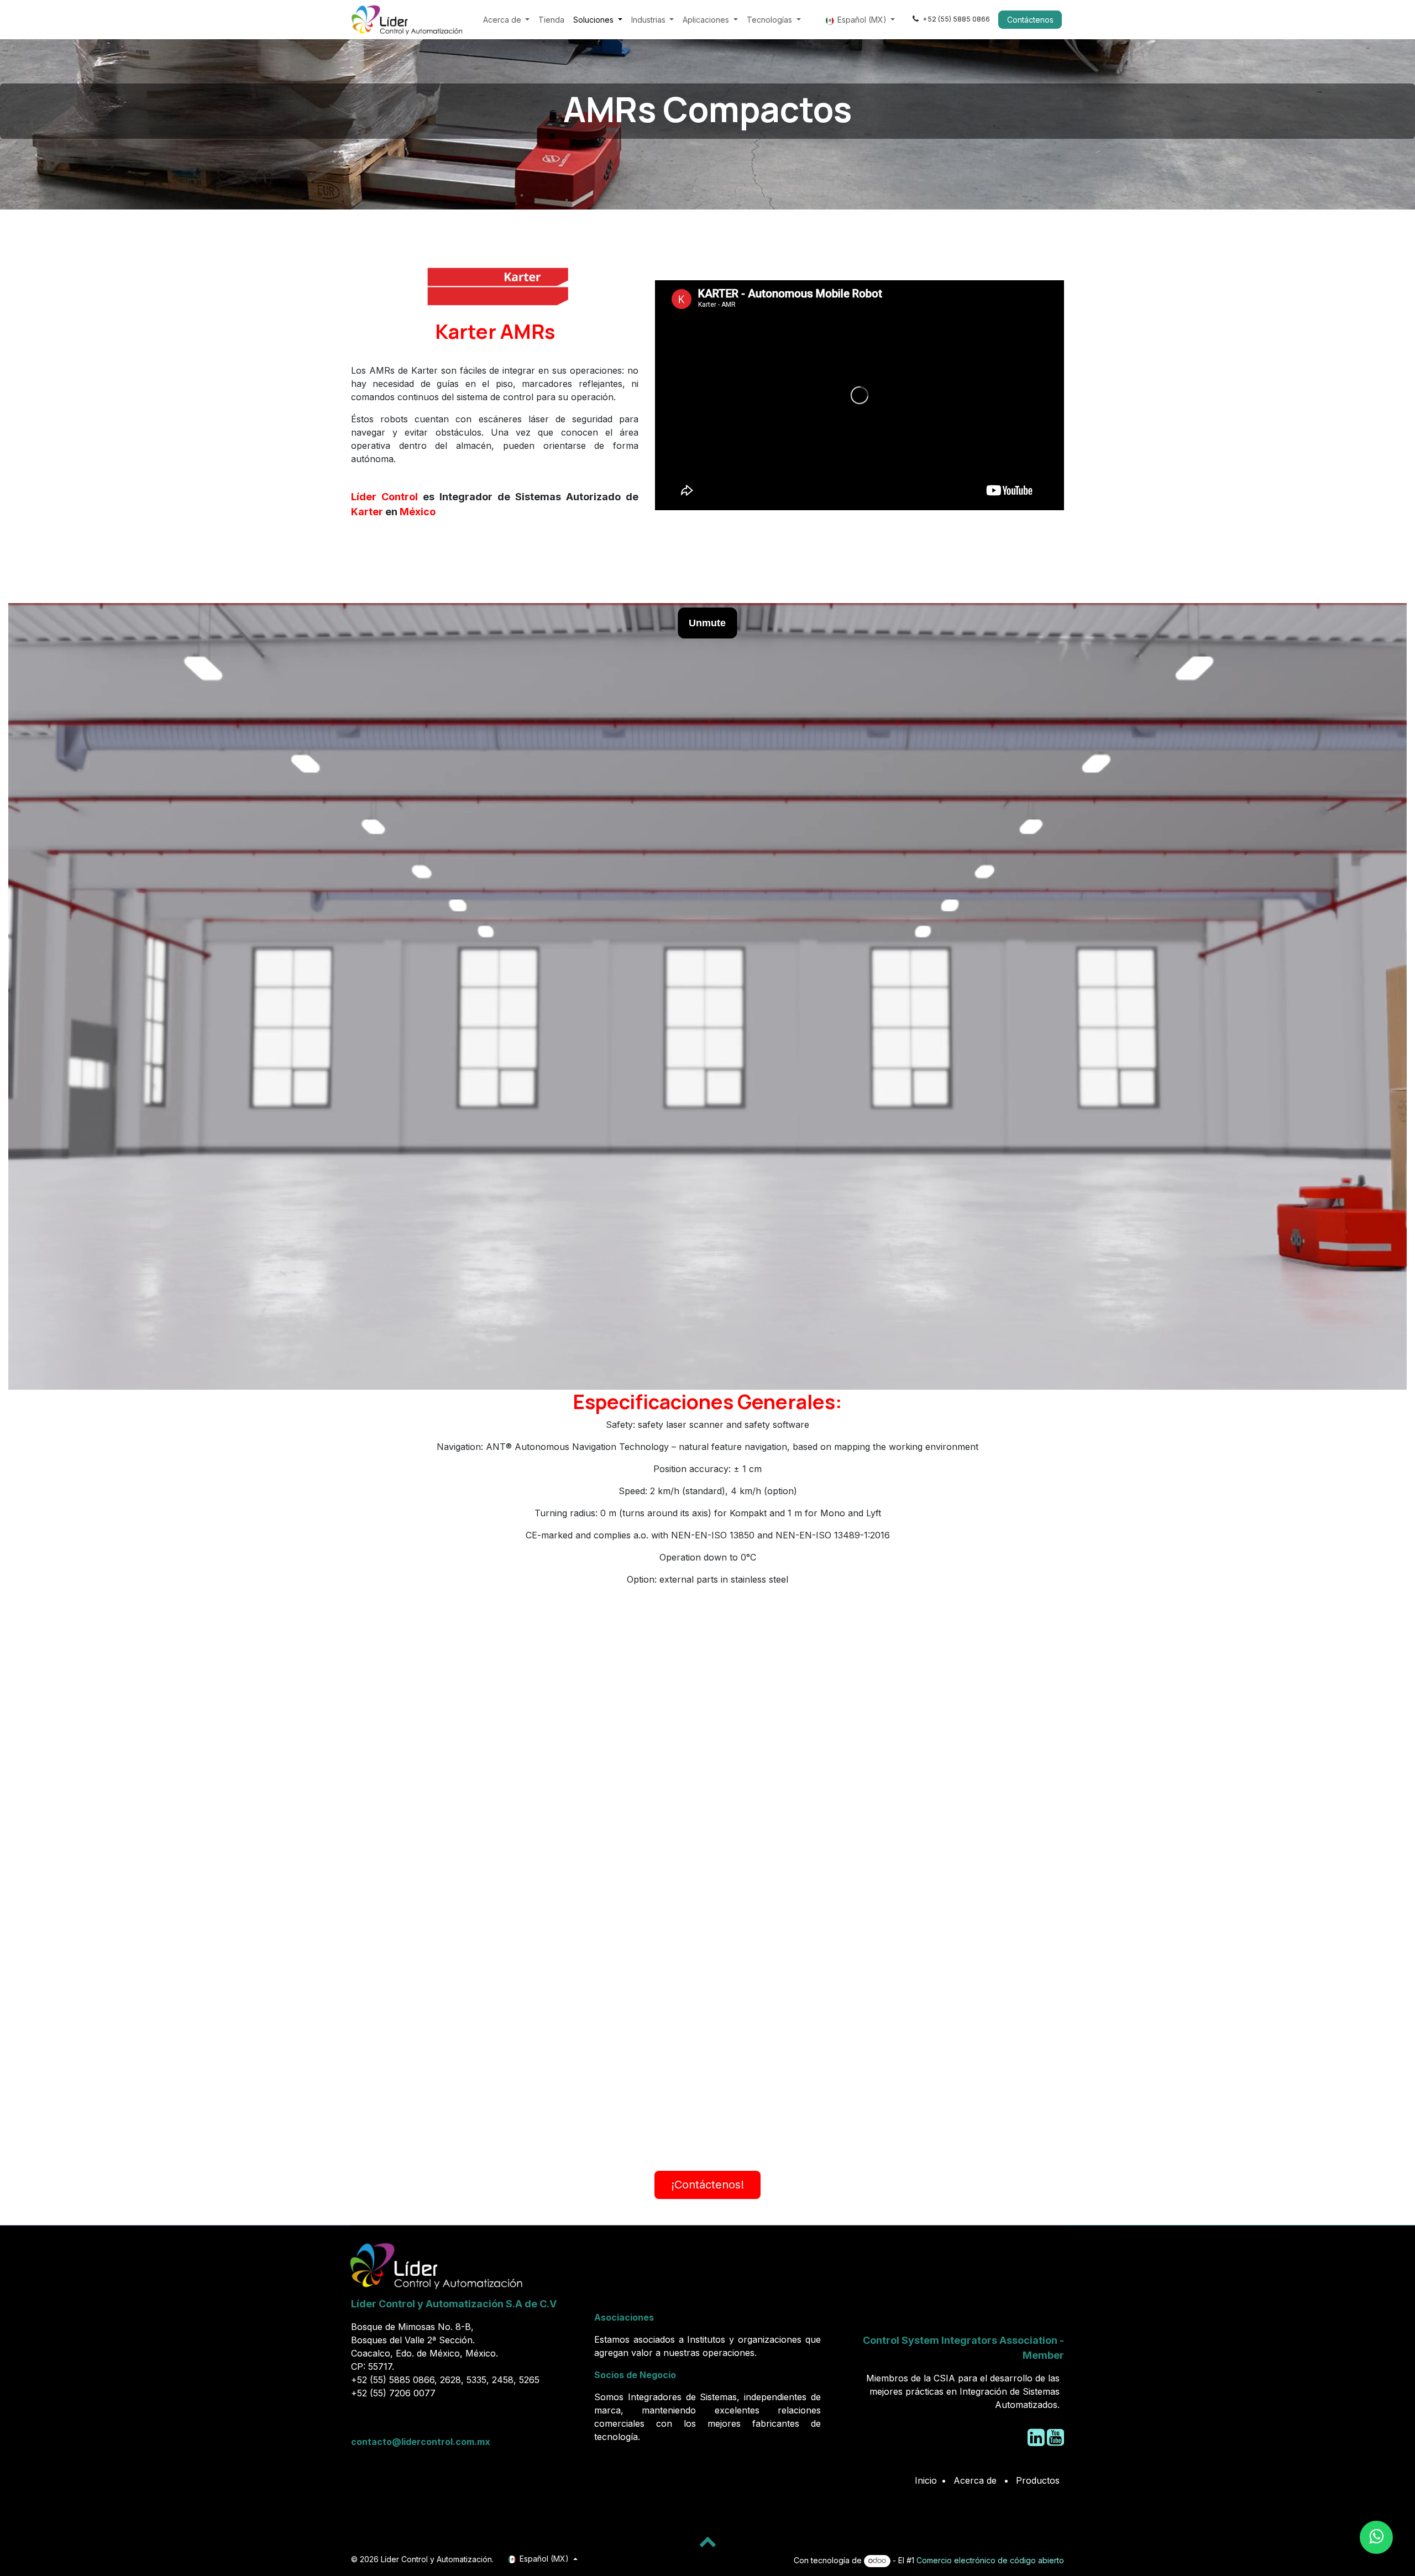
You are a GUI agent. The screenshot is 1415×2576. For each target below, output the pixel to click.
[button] (707, 2541)
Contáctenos (1030, 20)
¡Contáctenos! (707, 2185)
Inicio (926, 2480)
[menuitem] (507, 20)
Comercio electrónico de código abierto (990, 2560)
